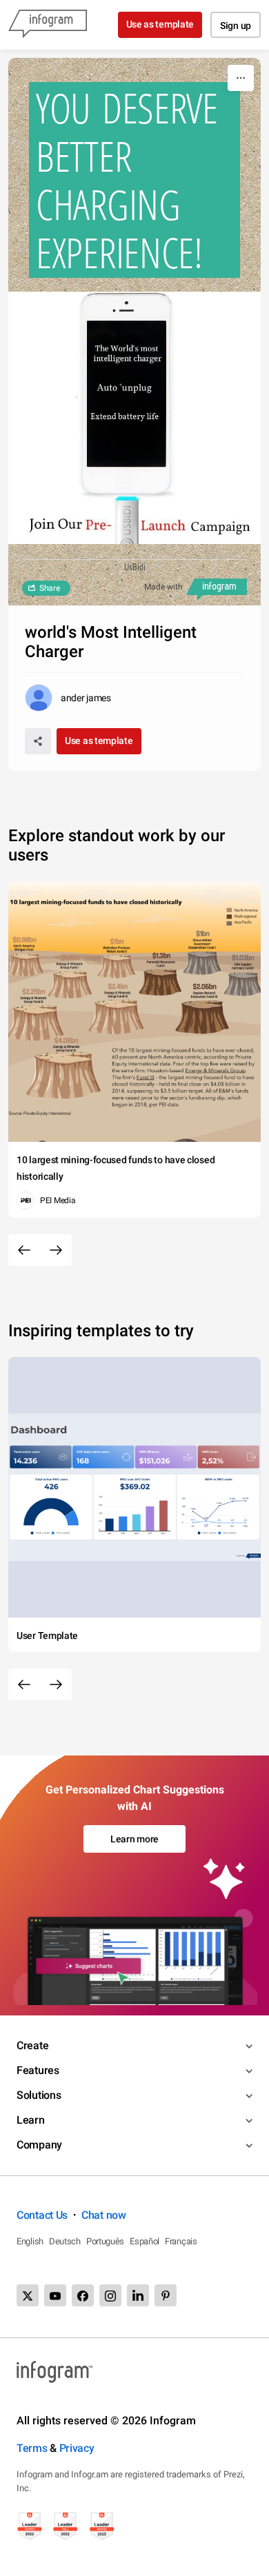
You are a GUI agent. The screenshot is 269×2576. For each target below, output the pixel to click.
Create (32, 2045)
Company (39, 2145)
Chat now (104, 2215)
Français (181, 2241)
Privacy (77, 2448)
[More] (241, 78)
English (30, 2241)
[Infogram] (48, 25)
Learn (31, 2120)
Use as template (160, 24)
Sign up (236, 26)
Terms (32, 2448)
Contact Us (42, 2215)
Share (50, 588)
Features (38, 2070)
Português (105, 2241)
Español (145, 2241)
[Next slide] (56, 1250)
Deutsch (65, 2241)
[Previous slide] (24, 1250)
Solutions (39, 2095)
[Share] (38, 741)
